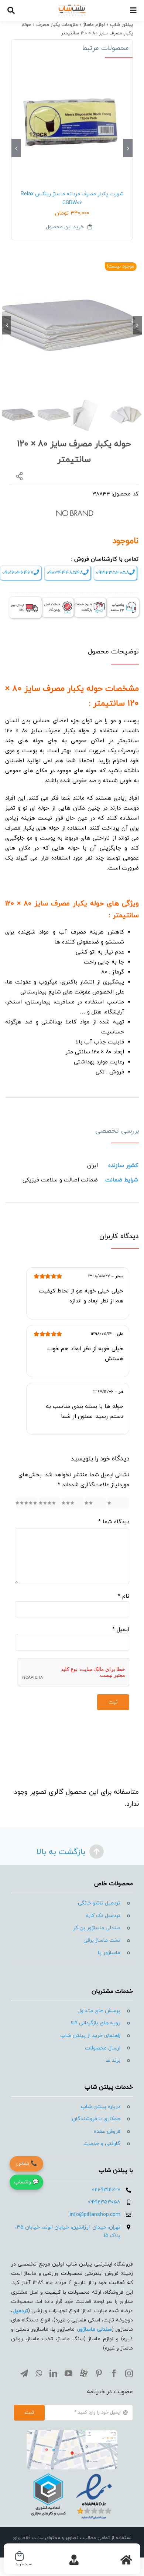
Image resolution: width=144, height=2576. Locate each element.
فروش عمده (107, 2131)
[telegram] (24, 2373)
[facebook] (114, 2373)
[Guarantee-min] (58, 600)
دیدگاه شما (114, 1522)
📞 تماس (27, 2164)
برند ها (113, 2060)
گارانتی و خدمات (102, 2144)
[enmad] (72, 2472)
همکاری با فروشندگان (96, 2119)
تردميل (20, 2311)
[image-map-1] (72, 2433)
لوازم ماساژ (94, 25)
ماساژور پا (109, 1953)
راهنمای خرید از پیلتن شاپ (90, 2036)
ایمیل (121, 1630)
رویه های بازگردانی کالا (95, 2023)
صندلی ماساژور (95, 2329)
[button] (128, 148)
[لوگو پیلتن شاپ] (72, 7)
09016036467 (18, 573)
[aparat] (84, 2373)
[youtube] (68, 2373)
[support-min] (123, 600)
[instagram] (129, 2373)
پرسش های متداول (99, 2011)
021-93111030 (106, 2190)
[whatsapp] (39, 2373)
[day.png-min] (90, 600)
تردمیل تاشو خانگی (99, 1903)
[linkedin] (53, 2373)
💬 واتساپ (26, 2182)
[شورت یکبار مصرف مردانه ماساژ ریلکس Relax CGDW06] (72, 122)
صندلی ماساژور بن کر (97, 1928)
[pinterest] (99, 2373)
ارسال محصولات (103, 2048)
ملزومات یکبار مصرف (57, 25)
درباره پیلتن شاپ (101, 2107)
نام (124, 1596)
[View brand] (75, 507)
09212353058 (113, 573)
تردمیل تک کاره (103, 1916)
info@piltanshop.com (95, 2215)
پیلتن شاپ (121, 25)
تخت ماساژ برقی (102, 1941)
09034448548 (65, 573)
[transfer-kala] (25, 600)
